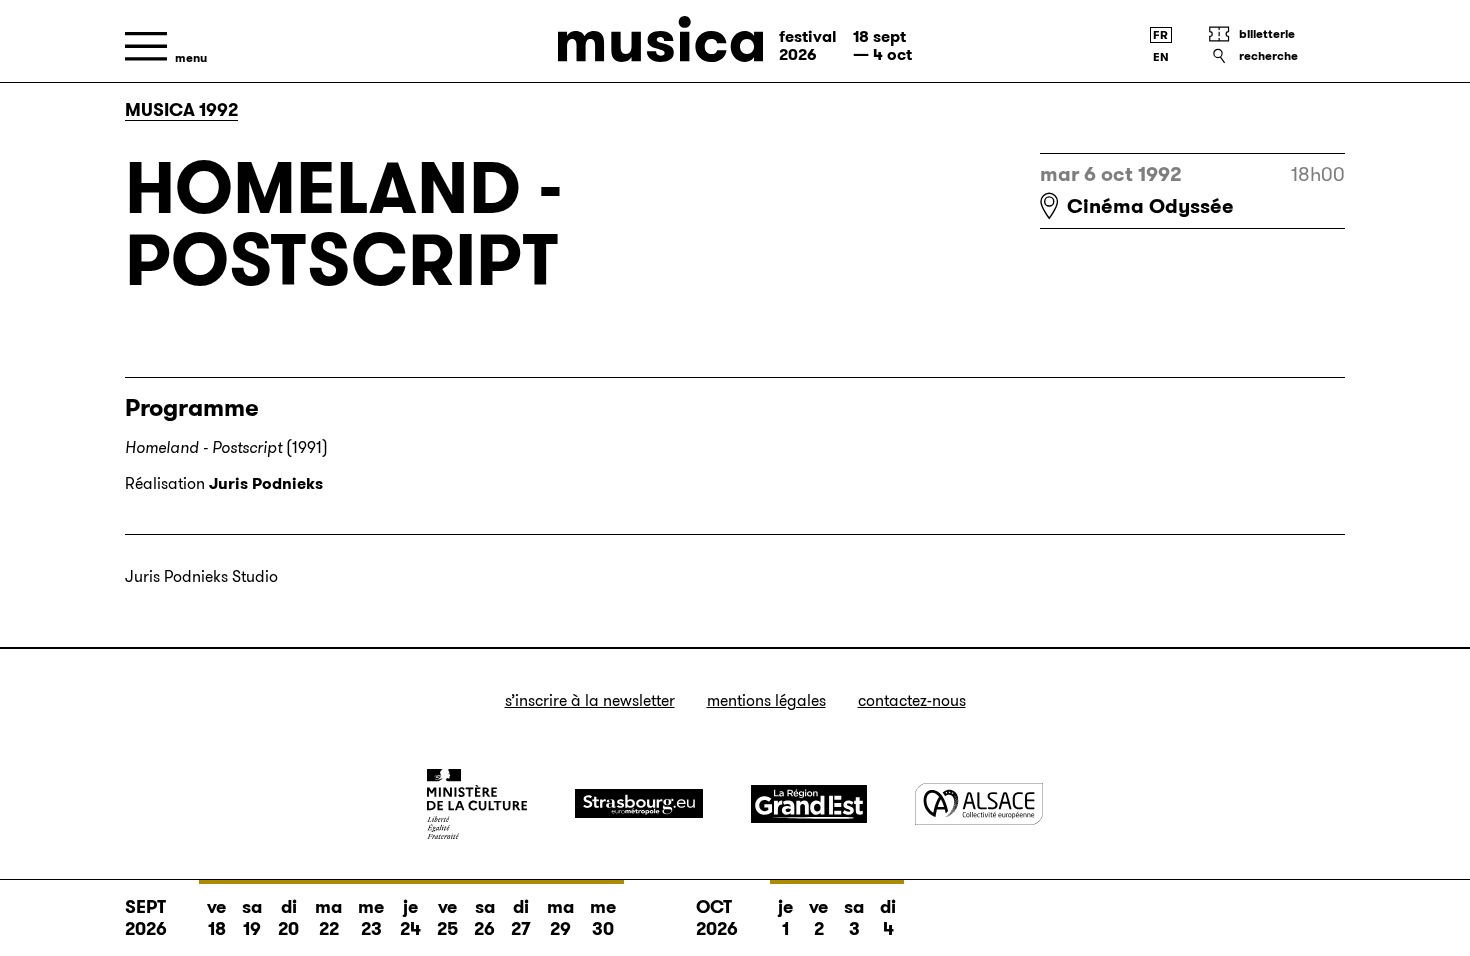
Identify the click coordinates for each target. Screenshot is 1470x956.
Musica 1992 (181, 110)
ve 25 (447, 918)
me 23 (371, 918)
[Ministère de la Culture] (477, 804)
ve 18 (216, 918)
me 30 (603, 918)
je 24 (410, 918)
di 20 (288, 918)
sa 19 (252, 918)
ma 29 (560, 918)
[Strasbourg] (639, 803)
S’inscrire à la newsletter (590, 700)
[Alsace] (979, 803)
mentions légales (766, 700)
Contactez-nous (912, 700)
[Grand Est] (809, 804)
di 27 (521, 918)
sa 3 (854, 918)
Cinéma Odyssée (1150, 206)
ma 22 (328, 918)
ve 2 (818, 918)
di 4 (888, 918)
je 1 (785, 918)
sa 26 (484, 918)
